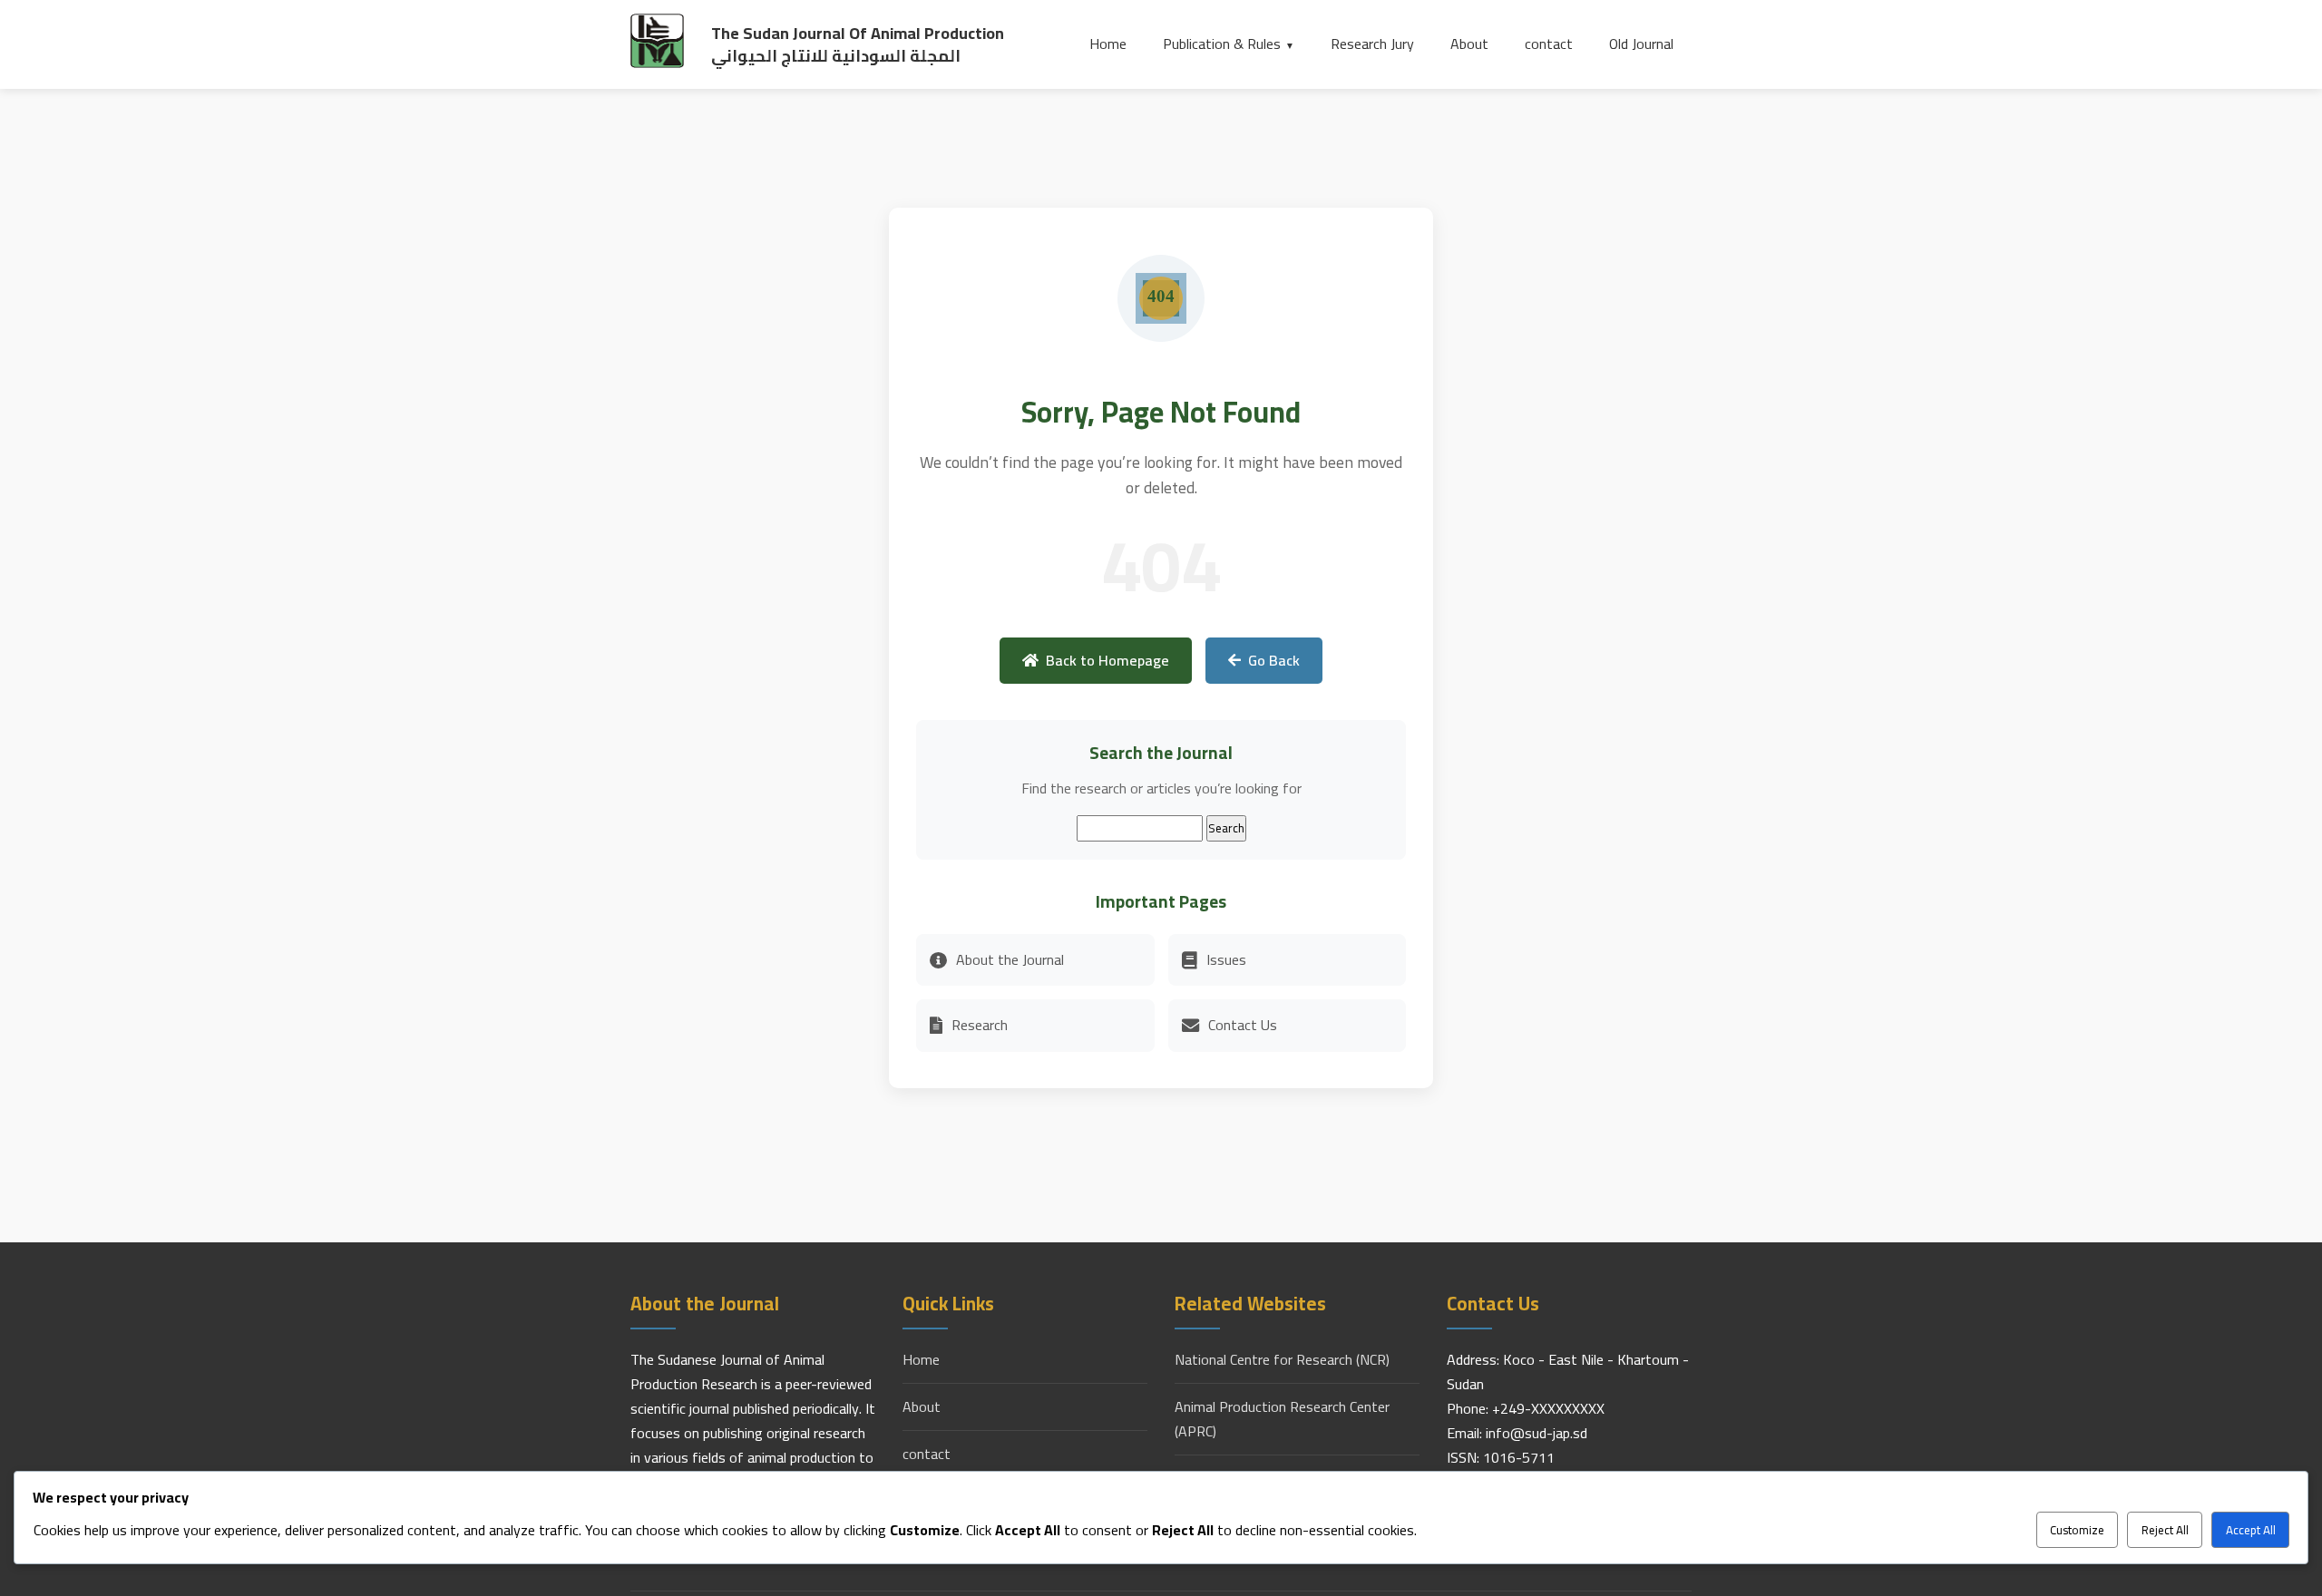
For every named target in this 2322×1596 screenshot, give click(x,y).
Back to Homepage (1107, 660)
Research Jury (1372, 44)
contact (1549, 44)
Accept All (2251, 1530)
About (1469, 44)
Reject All (2165, 1530)
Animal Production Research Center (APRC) (1282, 1419)
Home (1108, 44)
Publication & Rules (1222, 44)
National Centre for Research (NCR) (1282, 1360)
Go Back (1274, 660)
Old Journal (1641, 44)
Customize (2077, 1530)
